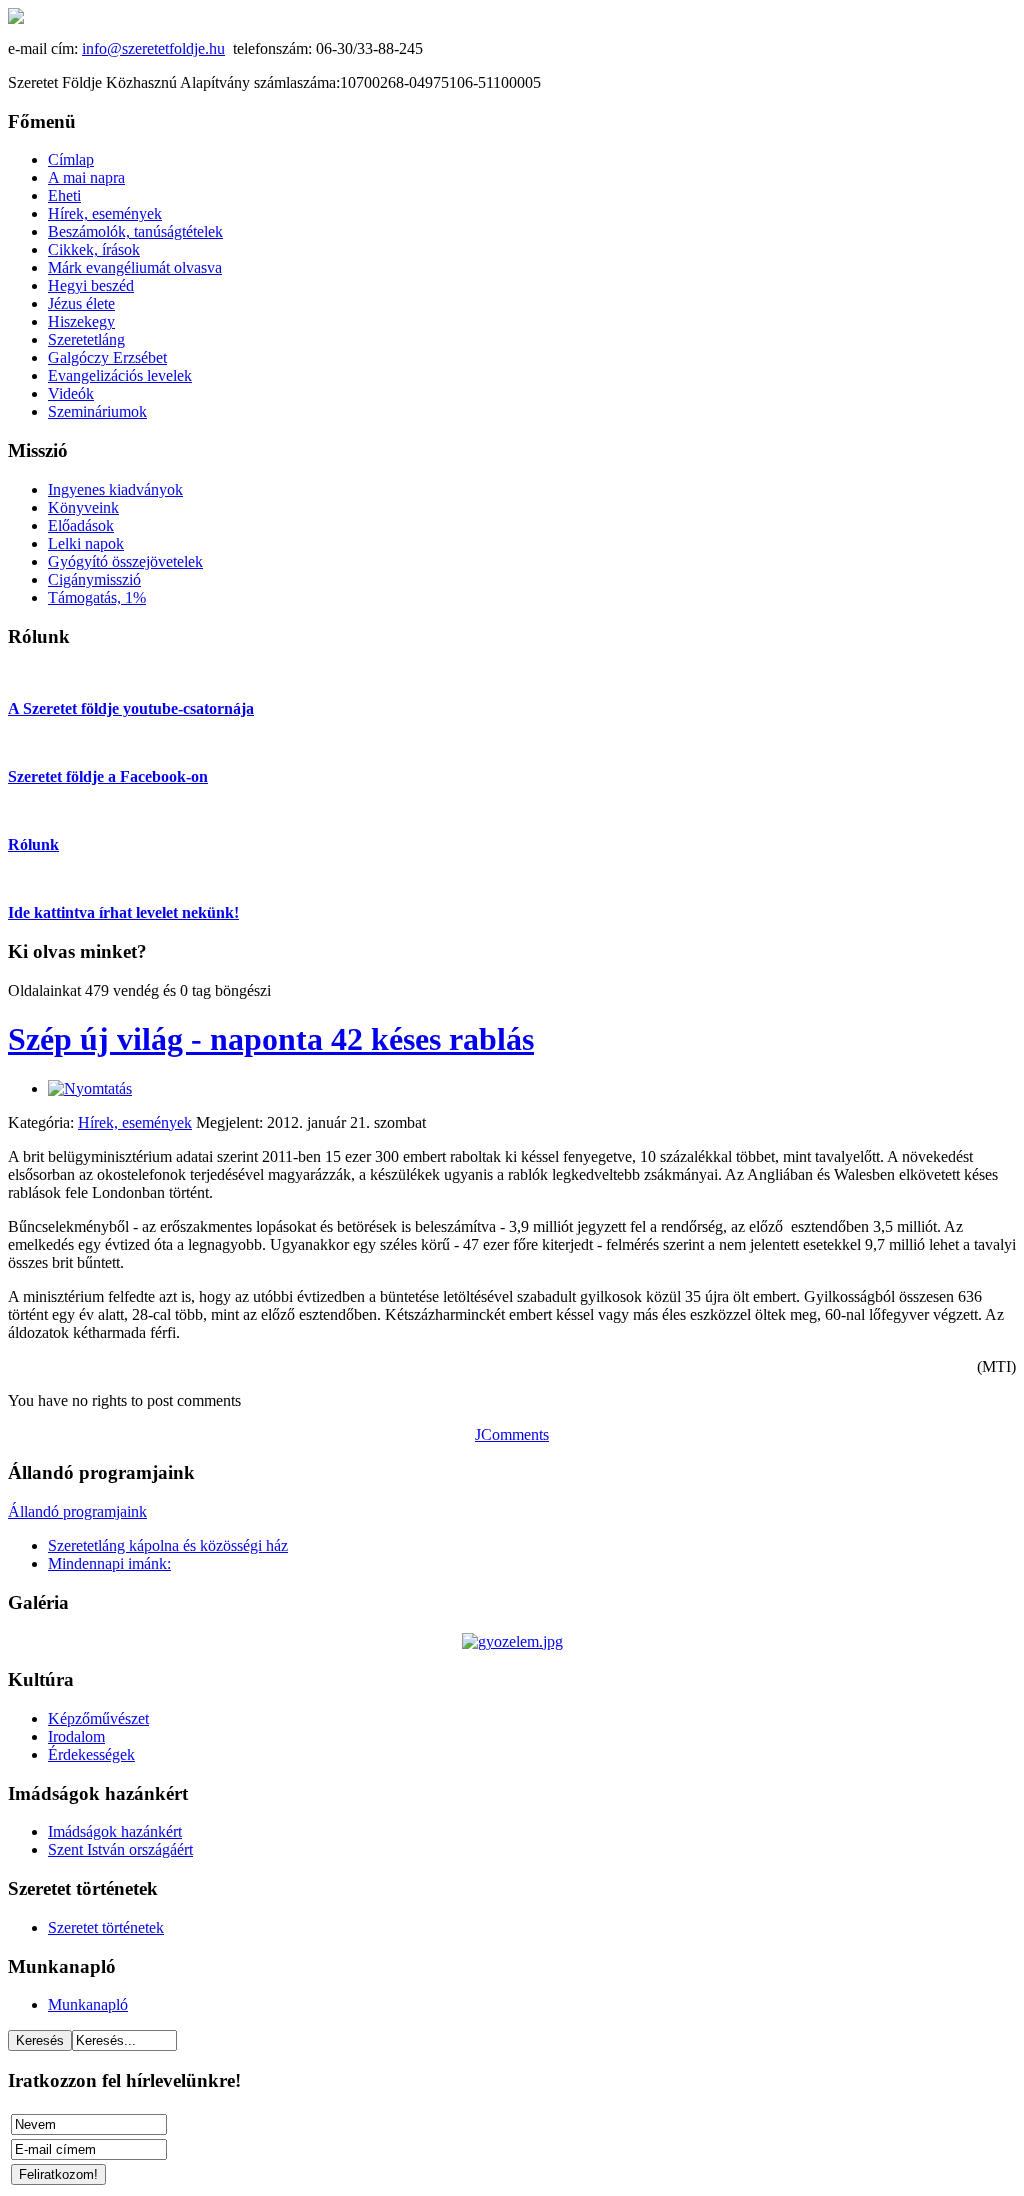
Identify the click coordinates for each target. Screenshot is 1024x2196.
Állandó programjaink (77, 1511)
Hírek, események (135, 1122)
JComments (512, 1434)
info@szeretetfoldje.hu (153, 48)
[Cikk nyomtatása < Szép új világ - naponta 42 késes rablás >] (90, 1088)
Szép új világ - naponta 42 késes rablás (271, 1039)
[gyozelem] (512, 1641)
